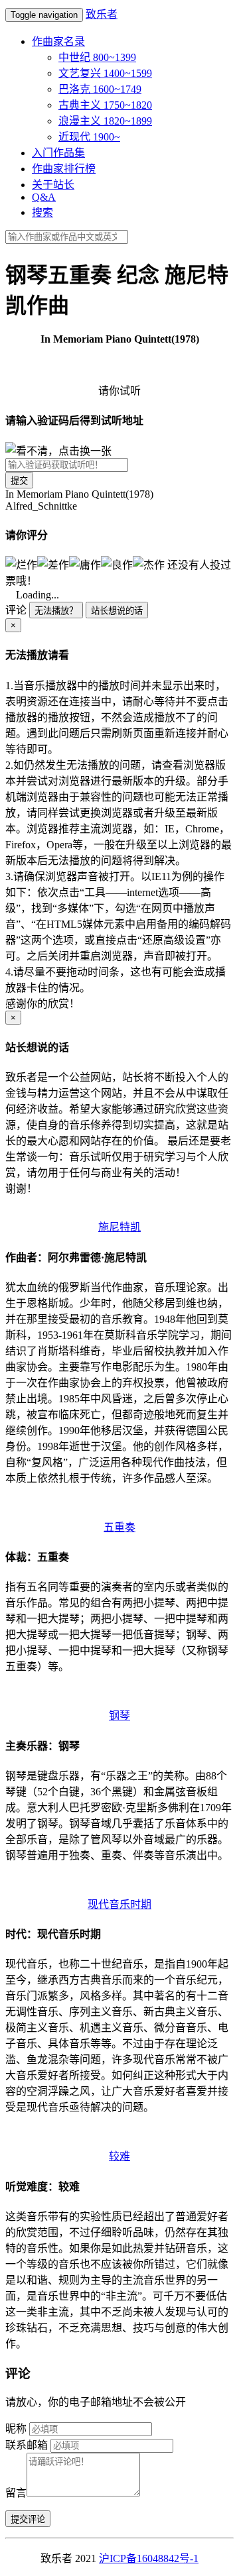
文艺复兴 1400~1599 (105, 73)
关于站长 (53, 185)
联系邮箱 (27, 2445)
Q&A (44, 197)
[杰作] (149, 564)
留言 (16, 2493)
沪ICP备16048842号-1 (149, 2558)
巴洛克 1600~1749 (100, 89)
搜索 (42, 212)
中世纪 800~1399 (97, 57)
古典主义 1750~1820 (105, 105)
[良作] (117, 564)
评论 (16, 610)
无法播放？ (56, 611)
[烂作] (21, 564)
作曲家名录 (58, 41)
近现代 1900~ (89, 137)
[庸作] (85, 564)
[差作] (53, 564)
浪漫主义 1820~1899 (105, 121)
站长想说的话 (117, 611)
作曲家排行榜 (64, 169)
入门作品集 (58, 153)
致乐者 (102, 14)
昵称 (16, 2429)
